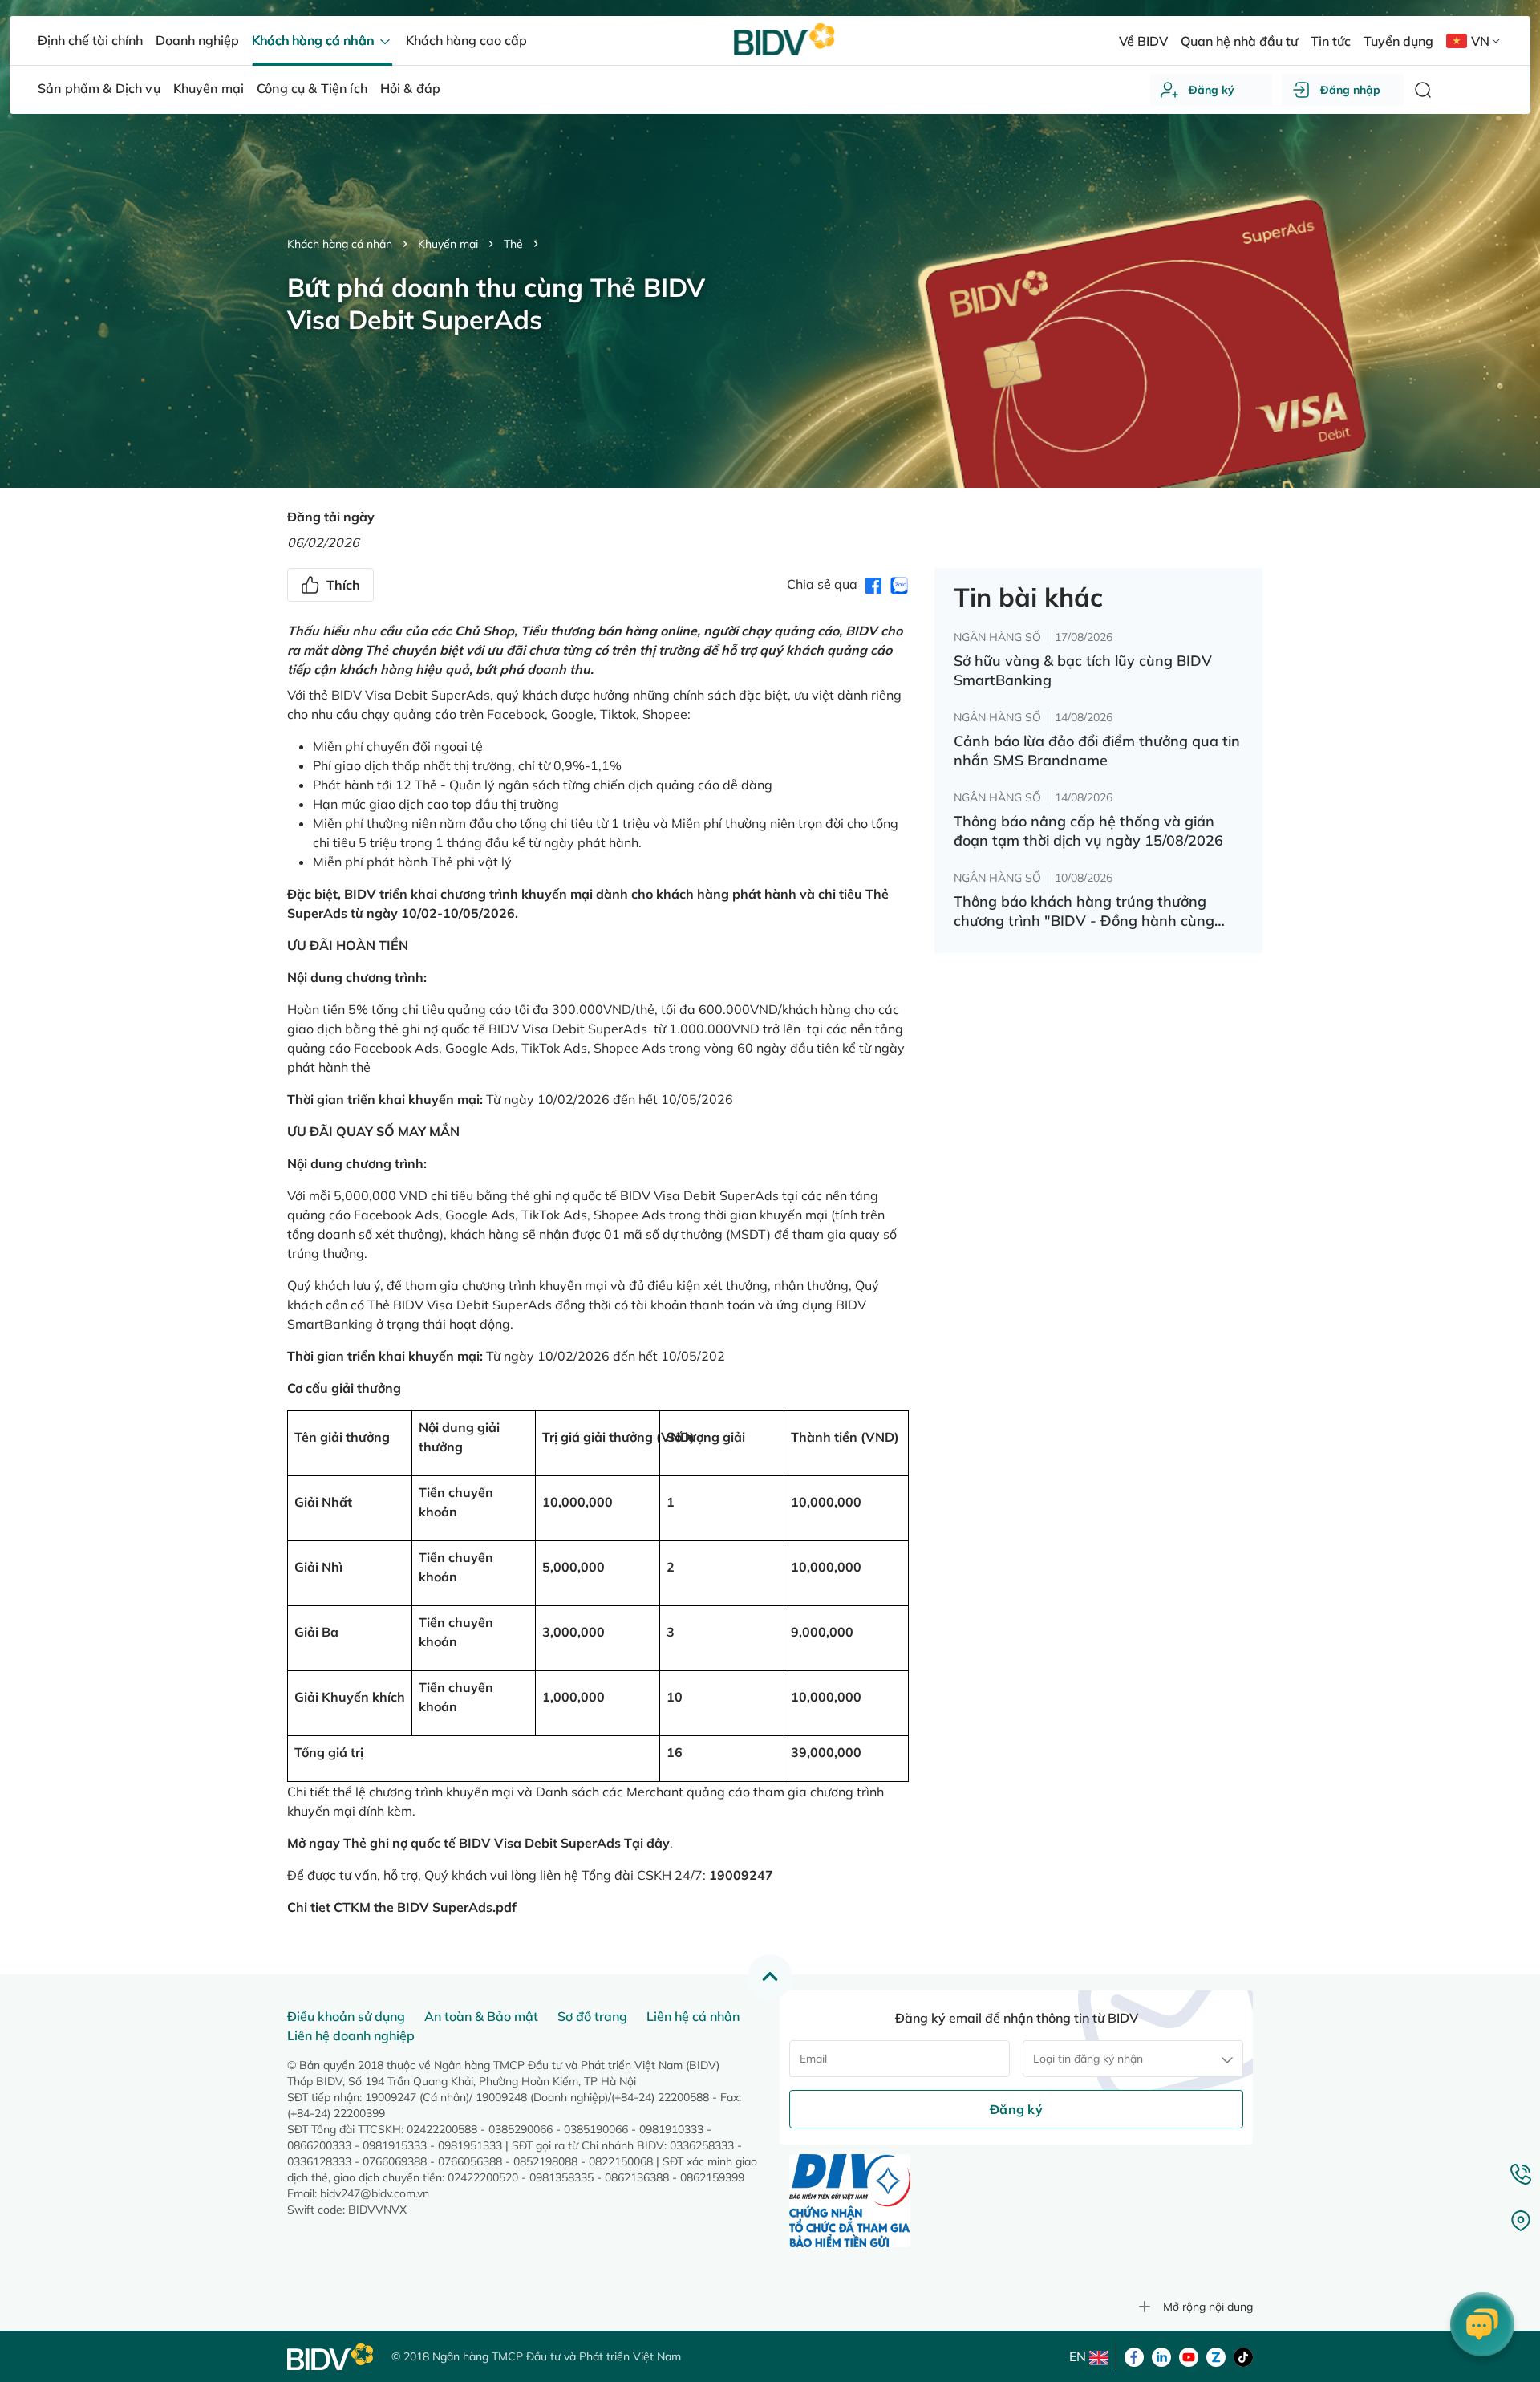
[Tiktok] (1243, 2356)
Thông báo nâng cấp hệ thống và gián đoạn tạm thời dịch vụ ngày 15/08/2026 (1088, 831)
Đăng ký (1212, 90)
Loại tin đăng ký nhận (1088, 2059)
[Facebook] (1134, 2356)
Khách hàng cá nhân (340, 244)
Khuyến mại (448, 244)
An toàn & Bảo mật (481, 2016)
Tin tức (1331, 41)
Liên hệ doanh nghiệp (351, 2035)
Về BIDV (1143, 41)
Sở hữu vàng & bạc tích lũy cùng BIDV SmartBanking (1083, 670)
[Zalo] (1216, 2356)
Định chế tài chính (90, 40)
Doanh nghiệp (197, 40)
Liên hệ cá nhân (693, 2016)
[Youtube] (1189, 2356)
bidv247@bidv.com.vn (375, 2193)
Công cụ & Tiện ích (312, 88)
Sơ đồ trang (592, 2016)
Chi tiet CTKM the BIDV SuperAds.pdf (402, 1907)
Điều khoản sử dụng (346, 2016)
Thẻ (513, 244)
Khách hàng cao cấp (466, 40)
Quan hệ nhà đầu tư (1239, 41)
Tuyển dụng (1398, 41)
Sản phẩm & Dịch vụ (99, 88)
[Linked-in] (1161, 2356)
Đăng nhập (1350, 90)
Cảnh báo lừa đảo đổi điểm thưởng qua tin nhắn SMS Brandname (1097, 751)
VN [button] (1480, 41)
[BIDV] (331, 2357)
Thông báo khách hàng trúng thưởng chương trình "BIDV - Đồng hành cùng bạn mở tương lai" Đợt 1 (1084, 911)
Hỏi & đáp (410, 88)
